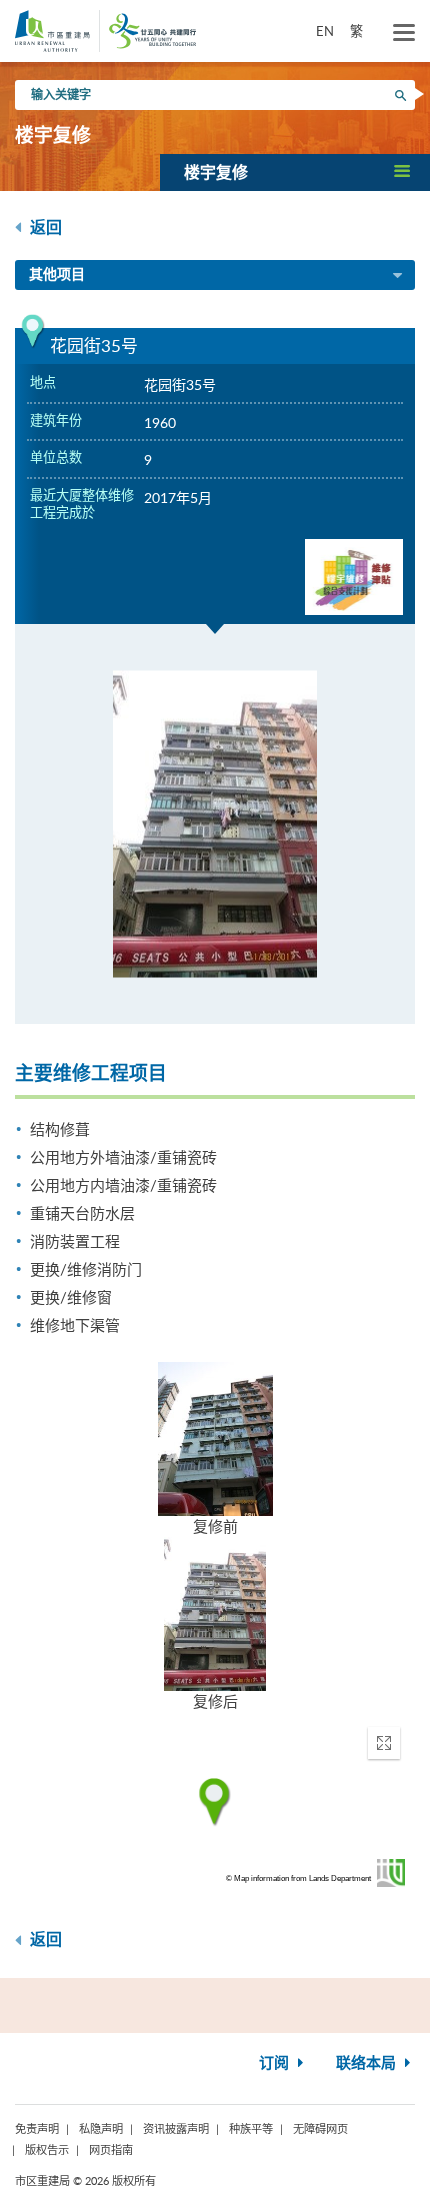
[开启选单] (404, 33)
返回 (44, 228)
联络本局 (368, 2063)
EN (325, 31)
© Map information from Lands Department (298, 1878)
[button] (295, 172)
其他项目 (57, 275)
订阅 (276, 2063)
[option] (215, 824)
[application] (215, 1802)
